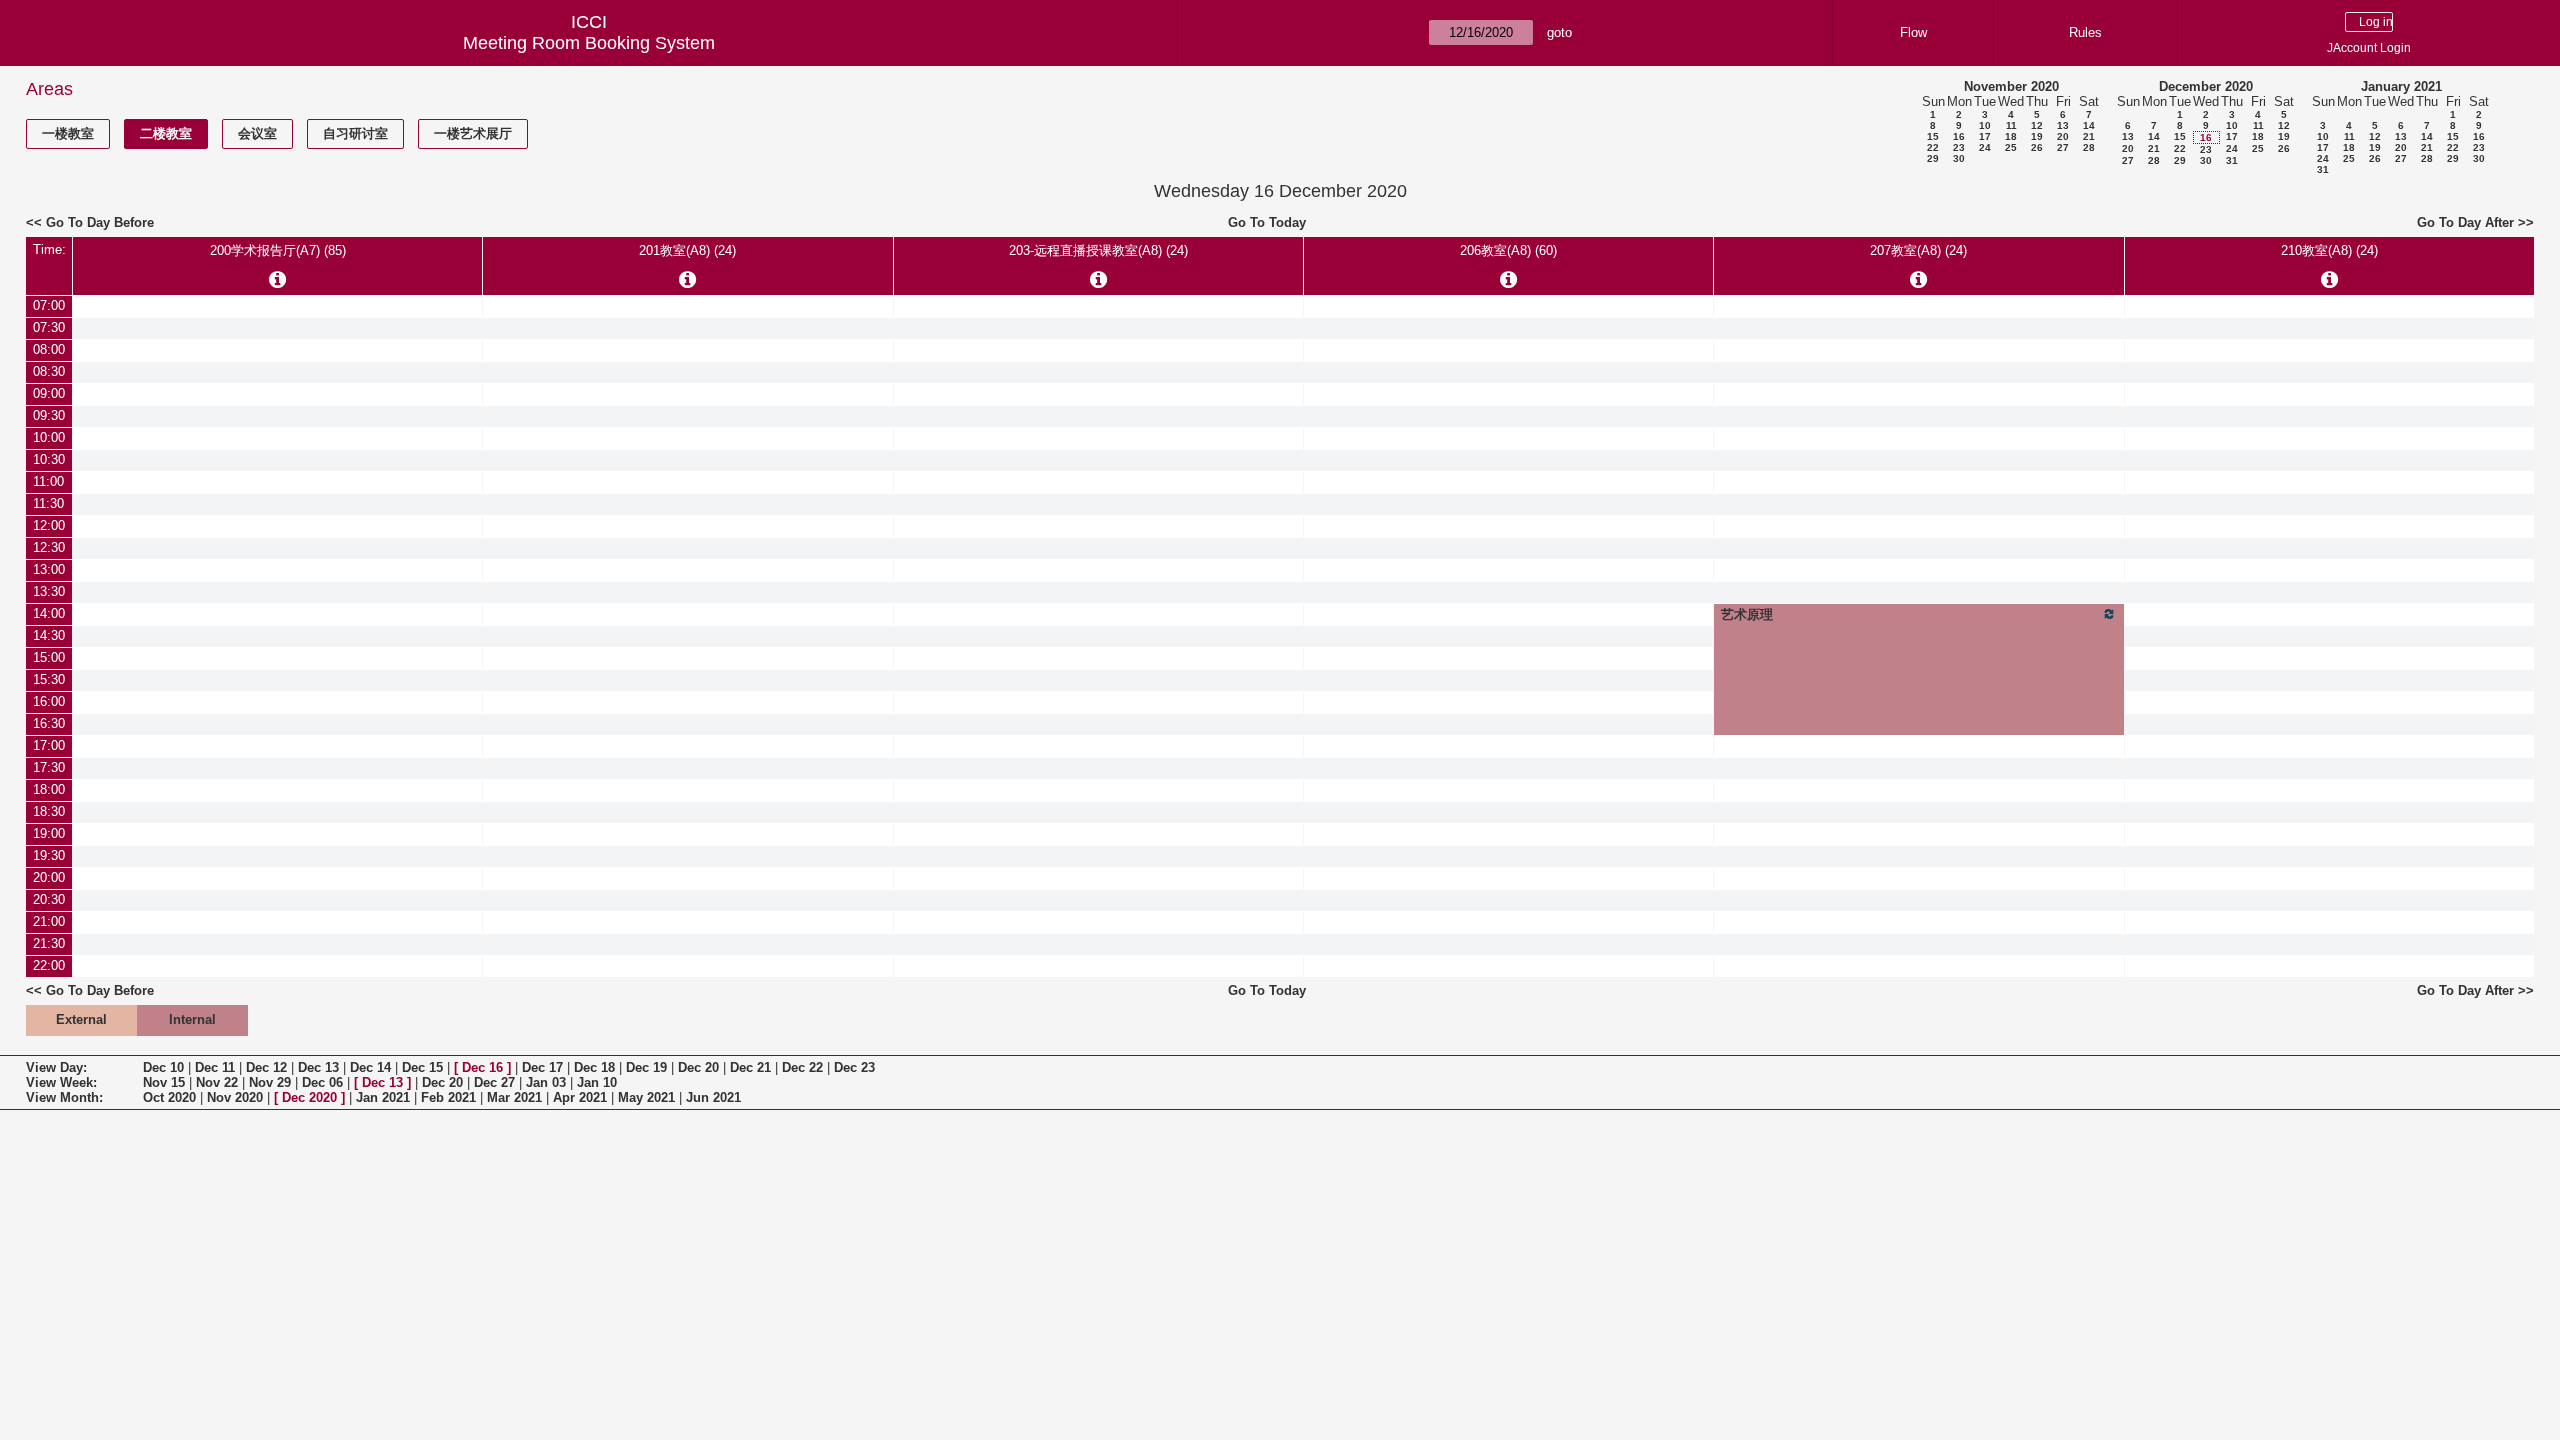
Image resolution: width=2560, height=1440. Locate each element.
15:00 (49, 657)
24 (1985, 147)
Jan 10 (597, 1082)
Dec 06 (322, 1082)
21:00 (49, 921)
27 (2063, 147)
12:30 (49, 547)
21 (2089, 136)
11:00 (48, 481)
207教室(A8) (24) (1918, 250)
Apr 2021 (580, 1097)
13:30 (49, 591)
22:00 (49, 965)
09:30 (49, 415)
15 (1933, 136)
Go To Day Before (100, 222)
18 (2011, 136)
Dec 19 (646, 1067)
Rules (2085, 32)
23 (1959, 147)
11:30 (48, 503)
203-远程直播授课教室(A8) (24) (1098, 250)
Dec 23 (854, 1067)
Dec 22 (802, 1067)
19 (2037, 136)
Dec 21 (750, 1067)
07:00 (49, 305)
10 (1985, 125)
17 (1985, 136)
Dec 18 (594, 1067)
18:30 (49, 811)
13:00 (49, 569)
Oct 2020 (169, 1097)
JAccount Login (2369, 48)
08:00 (49, 349)
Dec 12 (266, 1067)
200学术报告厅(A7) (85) (278, 250)
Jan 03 (546, 1082)
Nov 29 (270, 1082)
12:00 (49, 525)
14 (2089, 125)
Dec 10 (163, 1067)
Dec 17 (542, 1067)
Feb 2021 (448, 1097)
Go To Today (1267, 222)
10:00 (49, 437)
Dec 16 (482, 1067)
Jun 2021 (713, 1097)
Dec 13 (318, 1067)
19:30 (49, 855)
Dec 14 (370, 1067)
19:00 (49, 833)
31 (2232, 160)
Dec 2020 (309, 1097)
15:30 (49, 679)
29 (1933, 158)
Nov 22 (217, 1082)
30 (1959, 158)
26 (2037, 147)
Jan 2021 (383, 1097)
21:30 (49, 943)
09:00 (49, 393)
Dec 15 (422, 1067)
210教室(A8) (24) (2329, 250)
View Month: (64, 1097)
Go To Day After (2465, 222)
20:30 (49, 899)
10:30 (49, 459)
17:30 (49, 767)
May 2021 (646, 1097)
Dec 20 (698, 1067)
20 (2063, 136)
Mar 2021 (514, 1097)
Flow (1913, 32)
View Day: (56, 1067)
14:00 (49, 613)
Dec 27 (494, 1082)
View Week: (61, 1082)
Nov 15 (164, 1082)
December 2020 (2206, 86)
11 (2011, 125)
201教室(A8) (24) (687, 250)
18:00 (49, 789)
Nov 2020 (235, 1097)
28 (2089, 147)
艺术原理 (1747, 614)
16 (1959, 136)
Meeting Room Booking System (589, 43)
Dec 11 (215, 1067)
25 (2011, 147)
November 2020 (2011, 86)
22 (1933, 147)
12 (2037, 125)
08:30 (49, 371)
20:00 (49, 877)
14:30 (49, 635)
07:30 (49, 327)
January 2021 (2401, 86)
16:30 (49, 723)
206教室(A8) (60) (1508, 250)
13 (2063, 125)
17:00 (49, 745)
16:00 (49, 701)
